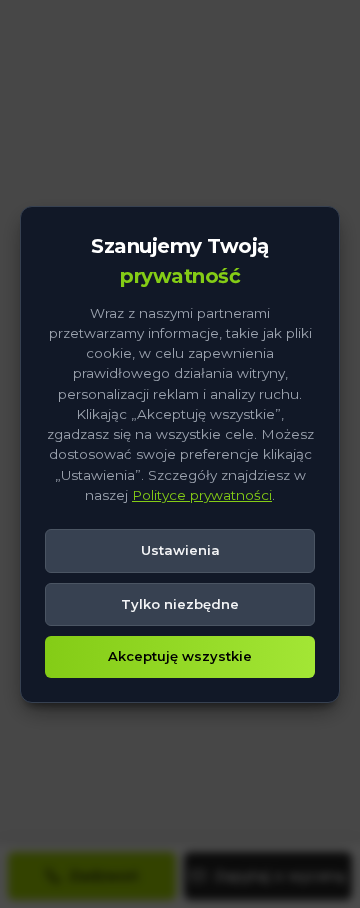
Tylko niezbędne (180, 604)
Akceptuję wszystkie (180, 656)
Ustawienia (180, 550)
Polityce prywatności (202, 495)
